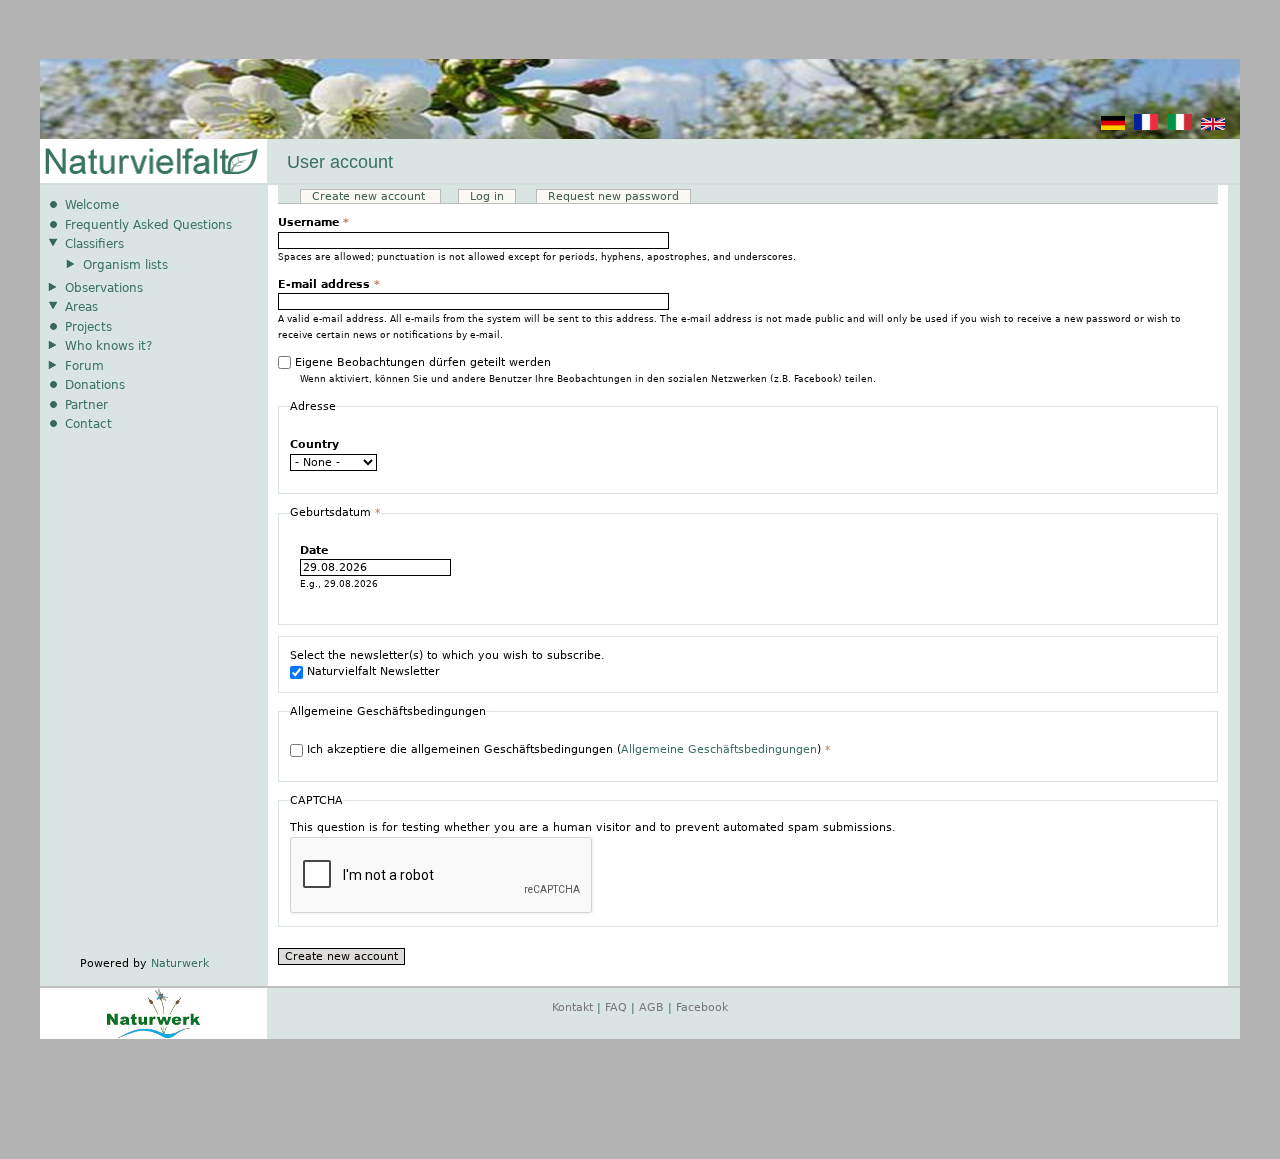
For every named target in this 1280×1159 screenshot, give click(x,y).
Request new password (613, 196)
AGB (651, 1007)
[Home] (150, 162)
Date (314, 550)
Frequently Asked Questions (148, 225)
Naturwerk (180, 963)
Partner (86, 405)
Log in (487, 196)
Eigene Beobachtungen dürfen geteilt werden (423, 362)
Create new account (376, 196)
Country (314, 444)
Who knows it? (108, 346)
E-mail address (329, 284)
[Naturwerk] (153, 1035)
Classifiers (94, 244)
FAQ (616, 1007)
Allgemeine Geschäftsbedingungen (719, 749)
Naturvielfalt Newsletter (373, 671)
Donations (95, 385)
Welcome (92, 205)
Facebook (702, 1007)
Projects (88, 327)
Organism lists (125, 265)
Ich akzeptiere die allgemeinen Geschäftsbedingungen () (569, 749)
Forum (84, 366)
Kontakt (572, 1007)
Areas (81, 307)
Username (313, 222)
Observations (104, 288)
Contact (88, 424)
